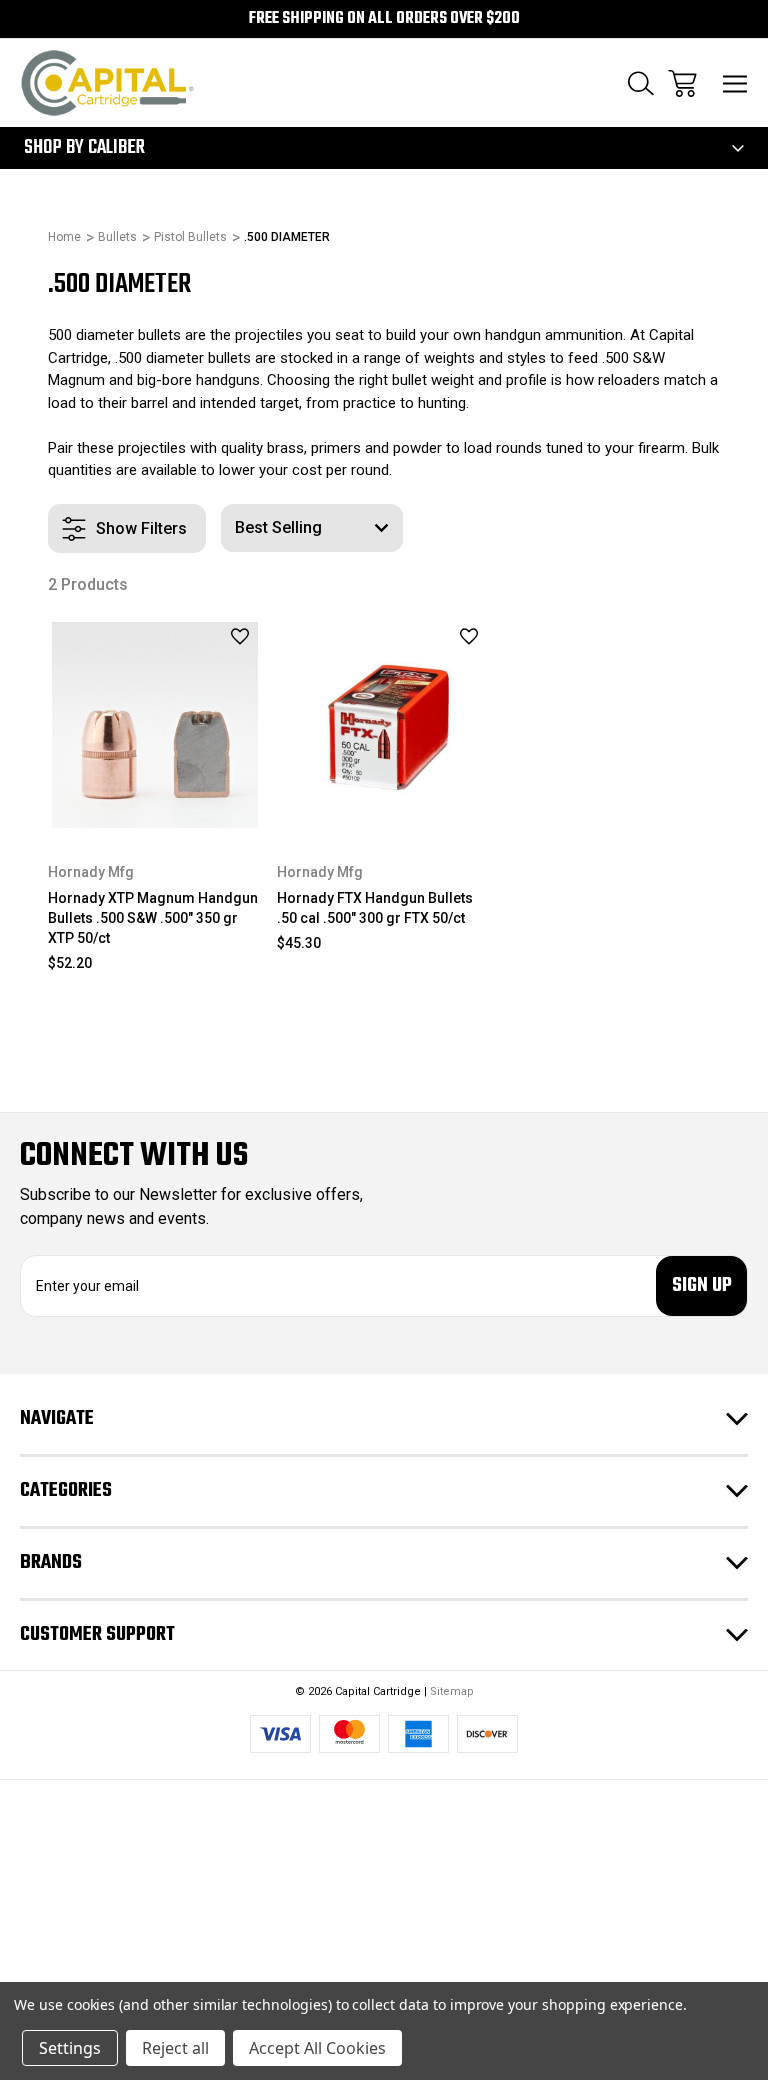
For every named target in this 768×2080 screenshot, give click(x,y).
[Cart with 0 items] (682, 83)
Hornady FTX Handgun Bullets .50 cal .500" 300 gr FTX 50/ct (375, 908)
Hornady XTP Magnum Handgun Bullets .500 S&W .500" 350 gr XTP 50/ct (153, 918)
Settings (70, 2048)
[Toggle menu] (735, 83)
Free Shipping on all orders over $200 (384, 19)
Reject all (175, 2048)
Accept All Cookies (317, 2048)
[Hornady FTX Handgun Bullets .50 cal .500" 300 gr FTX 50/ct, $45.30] (384, 725)
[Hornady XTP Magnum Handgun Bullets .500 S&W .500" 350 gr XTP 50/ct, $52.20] (155, 725)
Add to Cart (155, 806)
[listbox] (312, 528)
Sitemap (452, 1691)
